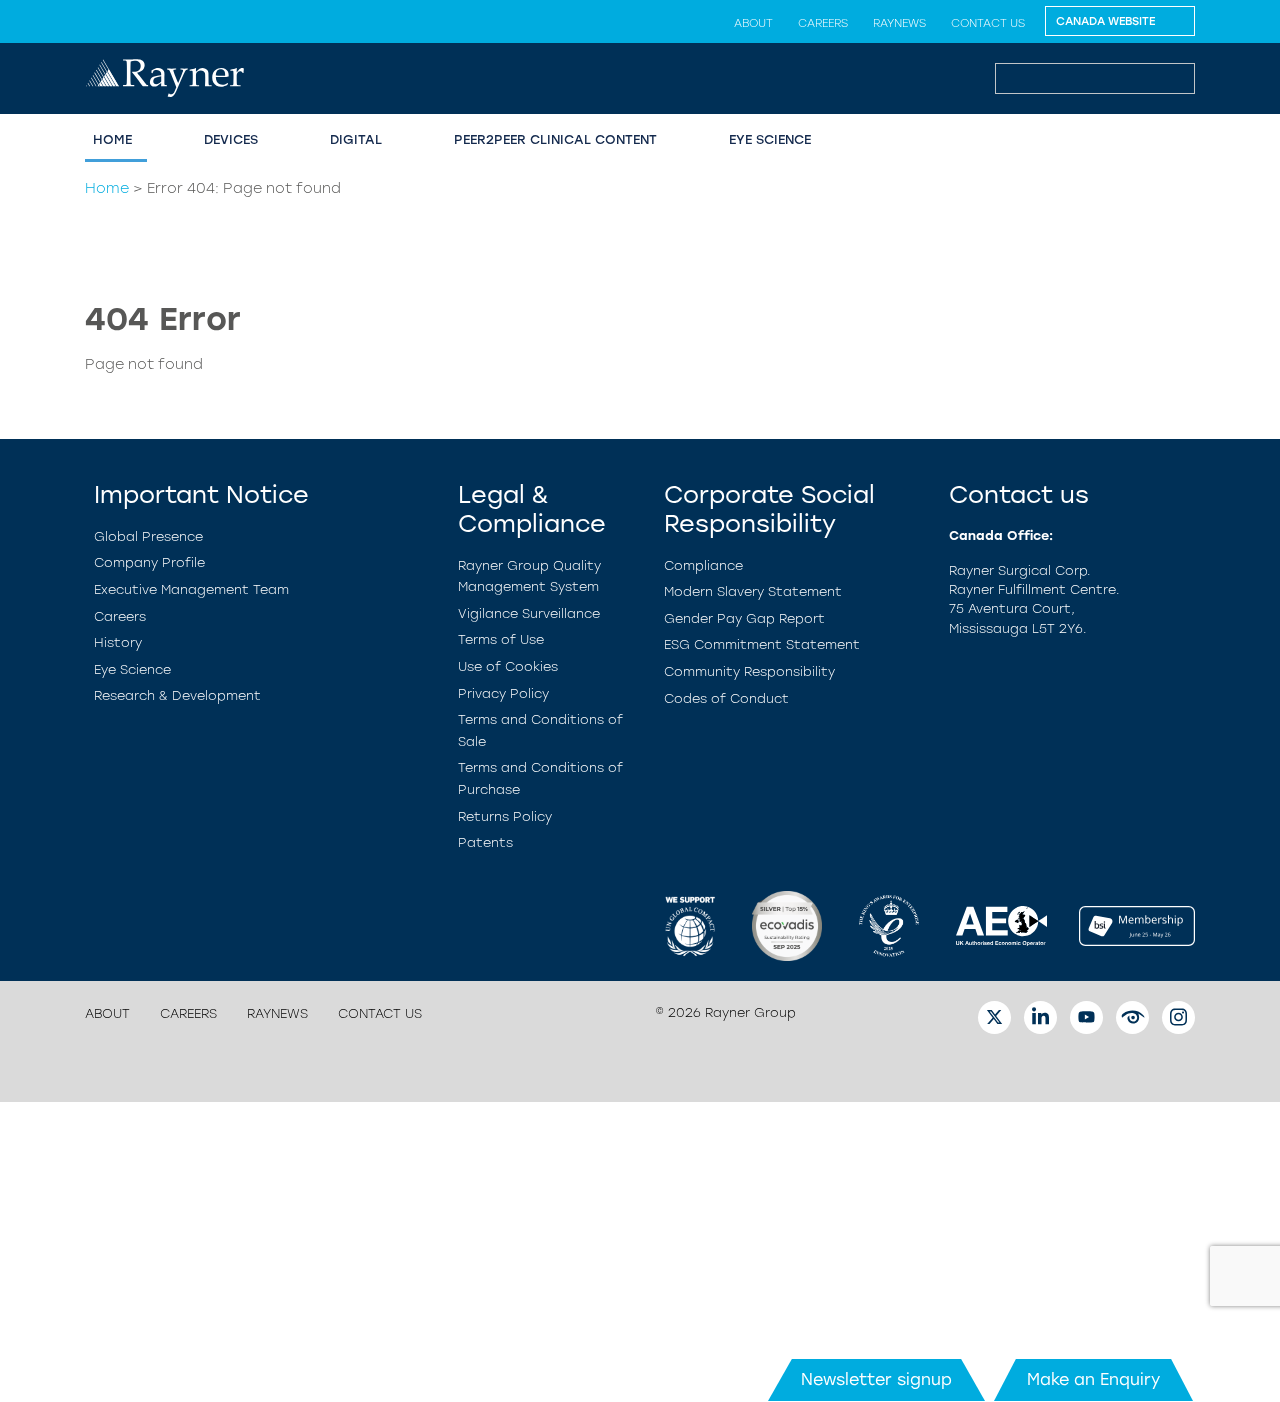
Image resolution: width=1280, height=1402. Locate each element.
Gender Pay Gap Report (744, 618)
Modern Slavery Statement (753, 591)
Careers (823, 23)
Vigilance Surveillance (529, 613)
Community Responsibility (749, 671)
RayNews (899, 23)
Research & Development (177, 695)
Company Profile (149, 562)
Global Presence (148, 536)
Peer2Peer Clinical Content (555, 139)
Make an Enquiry (1093, 1379)
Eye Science (770, 139)
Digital (356, 139)
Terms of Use (501, 639)
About (753, 23)
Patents (485, 842)
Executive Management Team (191, 589)
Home (112, 139)
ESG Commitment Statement (762, 644)
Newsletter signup (876, 1379)
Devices (231, 139)
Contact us (988, 23)
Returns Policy (505, 816)
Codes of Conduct (726, 698)
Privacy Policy (503, 693)
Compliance (703, 565)
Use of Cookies (508, 666)
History (118, 642)
